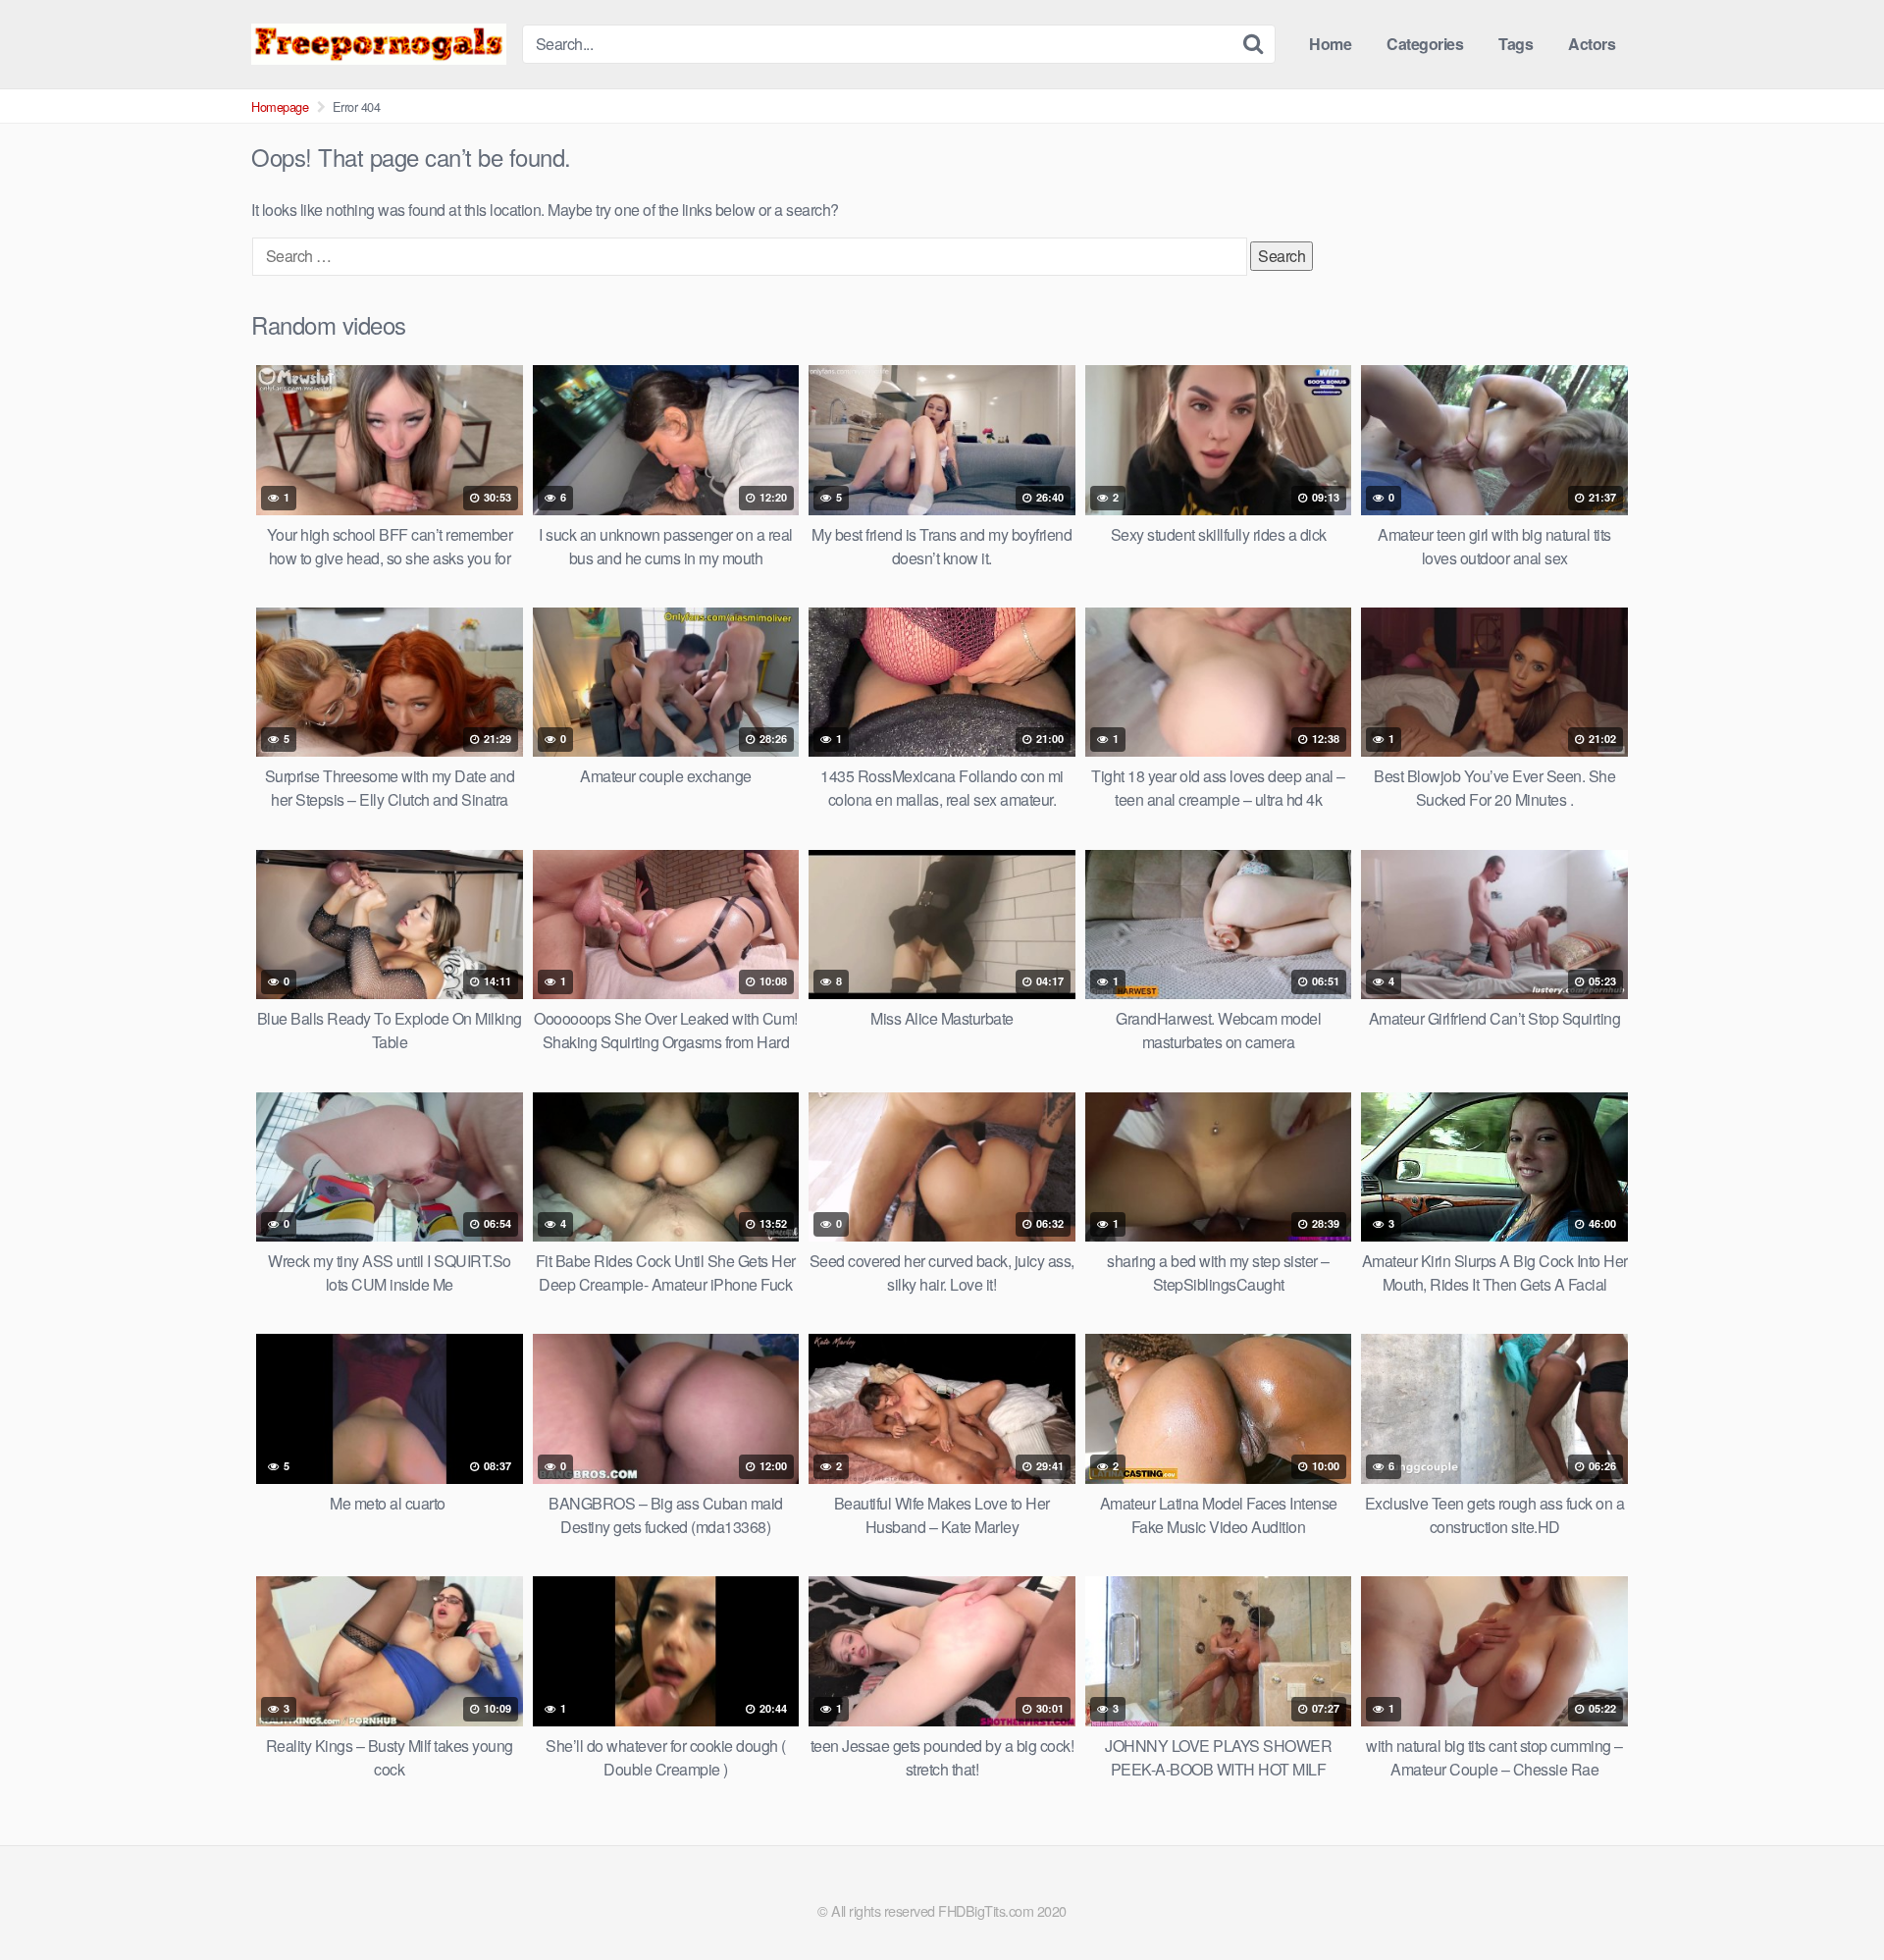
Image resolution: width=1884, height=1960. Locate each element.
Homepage (280, 106)
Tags (1516, 44)
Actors (1592, 44)
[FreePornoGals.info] (379, 44)
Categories (1425, 44)
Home (1330, 44)
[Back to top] (1830, 1897)
